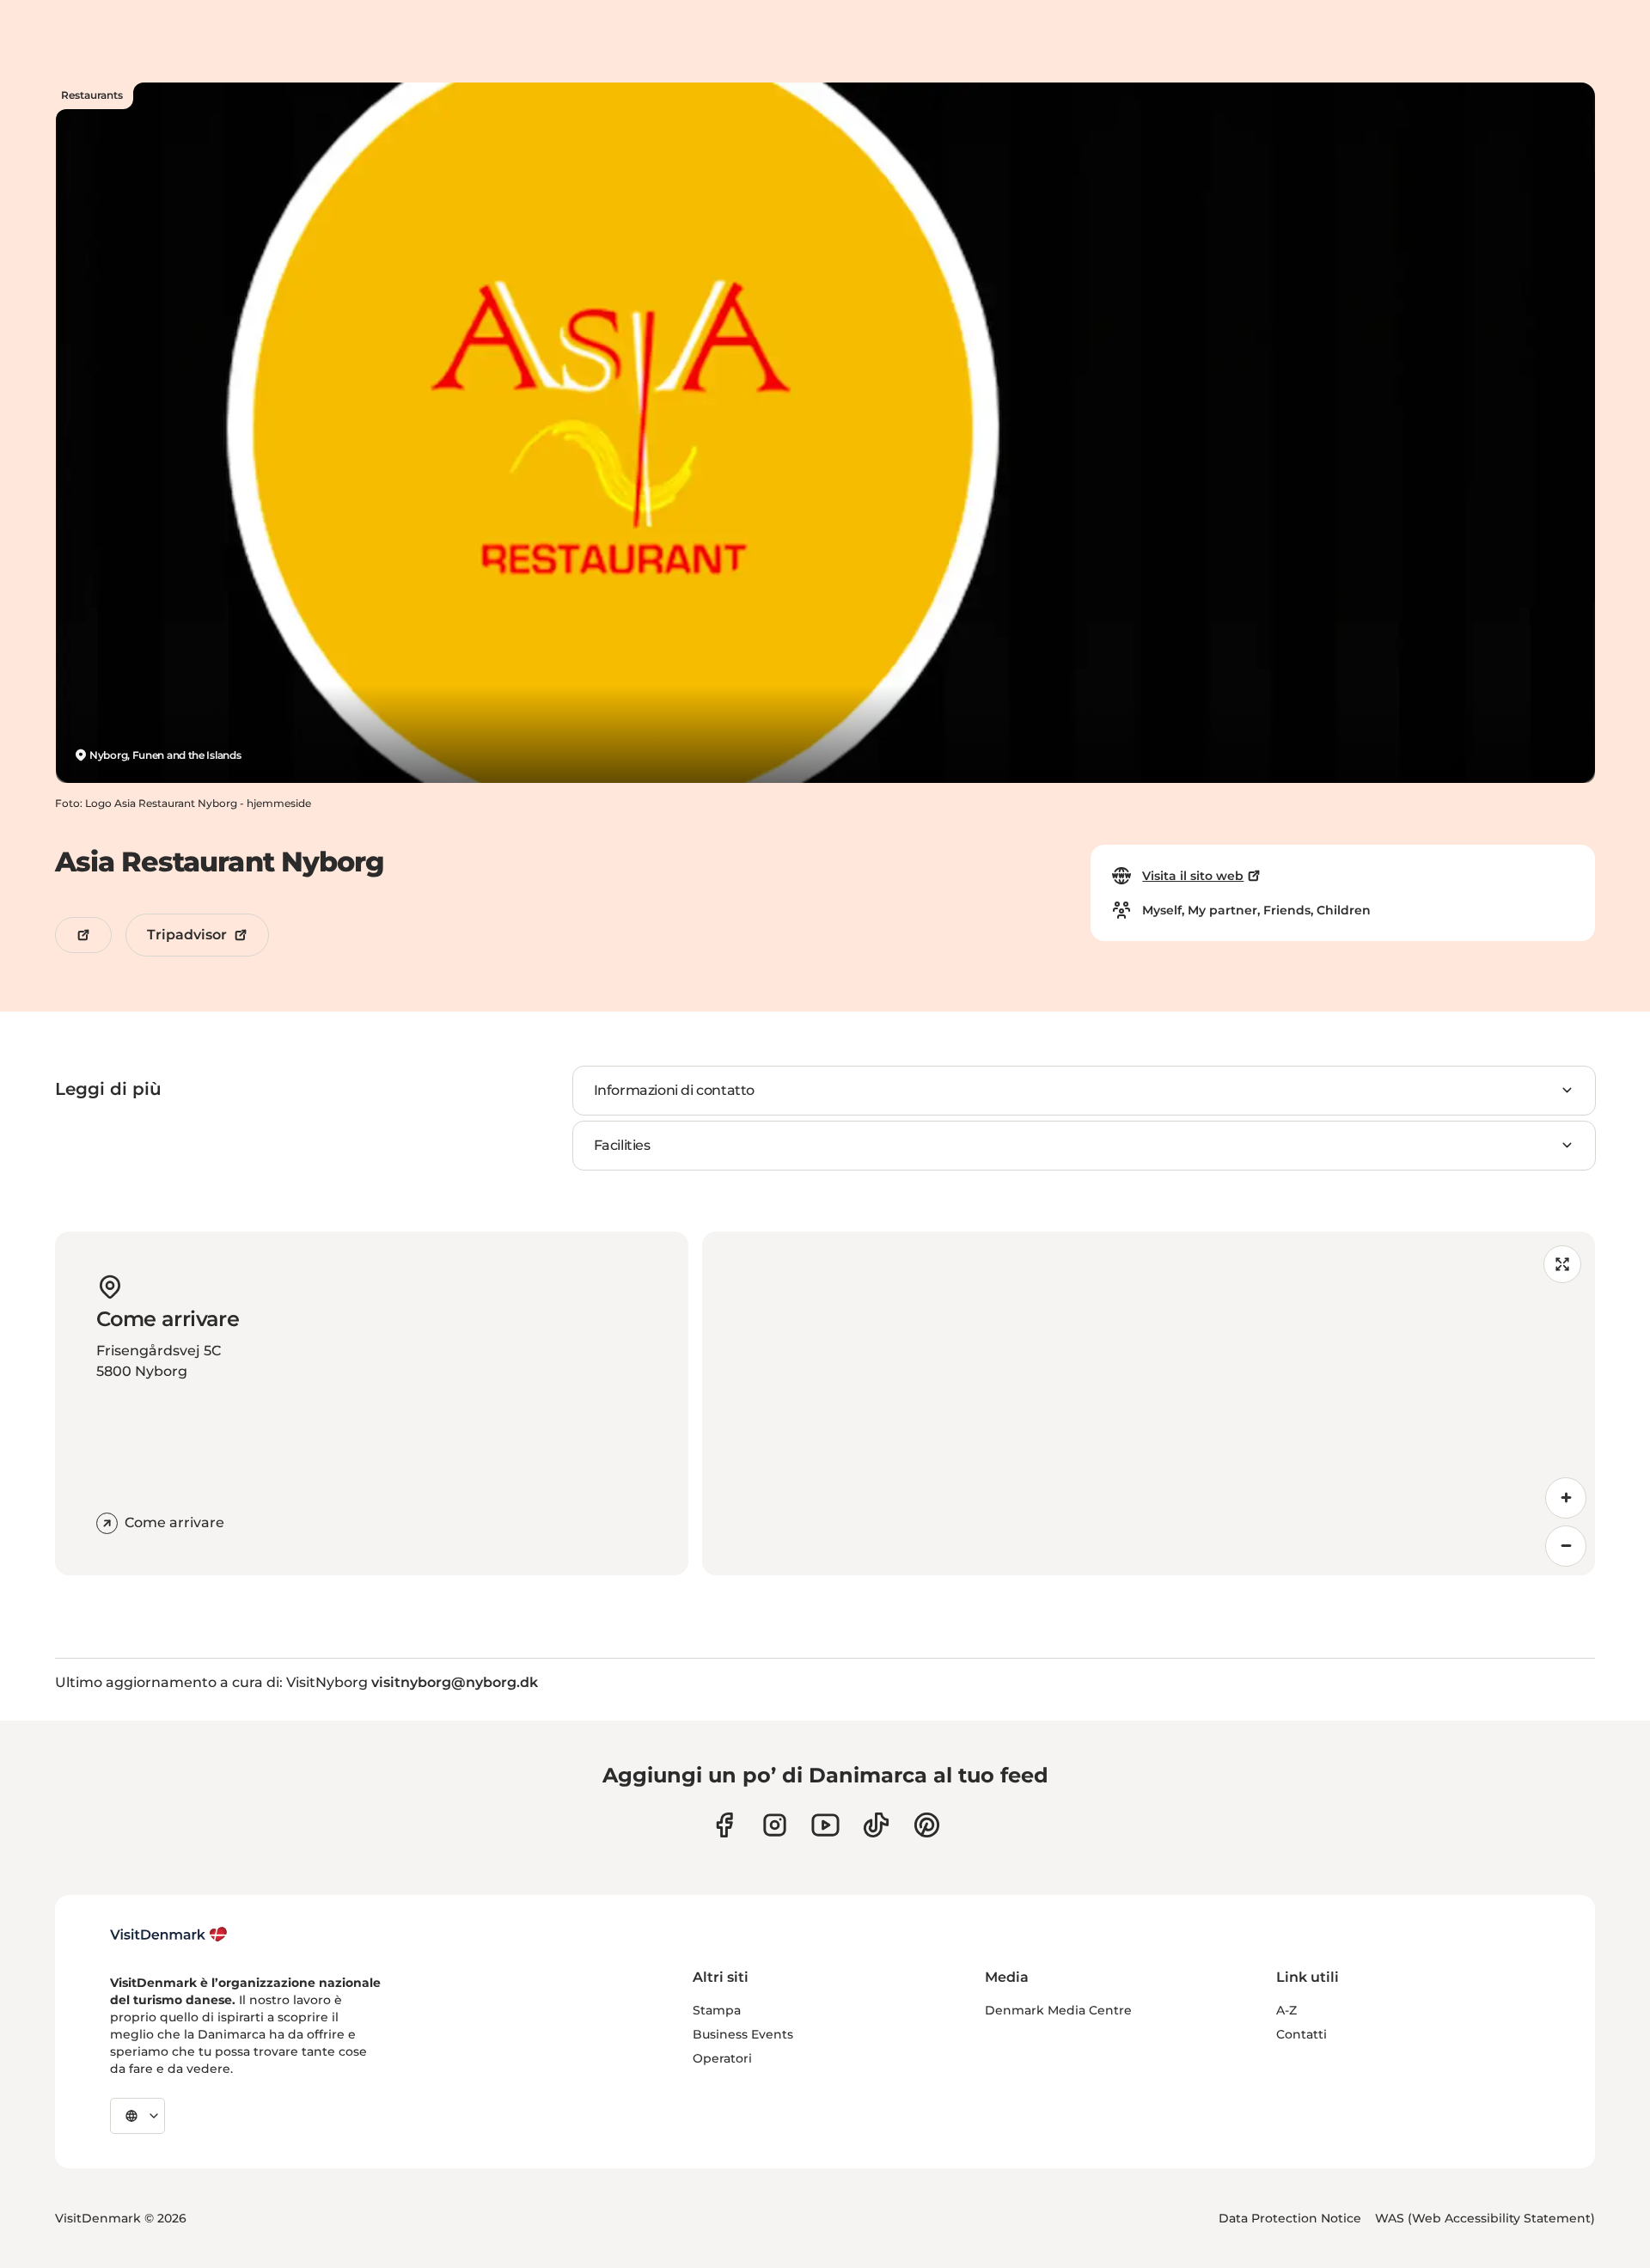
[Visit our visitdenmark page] (825, 1825)
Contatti (1302, 2034)
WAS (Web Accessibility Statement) (1485, 2218)
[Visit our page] (775, 1825)
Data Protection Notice (1290, 2218)
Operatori (722, 2058)
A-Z (1286, 2010)
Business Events (743, 2034)
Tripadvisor (187, 935)
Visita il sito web (1193, 876)
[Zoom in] (1566, 1498)
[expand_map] (1562, 1264)
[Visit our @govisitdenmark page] (876, 1825)
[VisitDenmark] (169, 1935)
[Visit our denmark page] (724, 1825)
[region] (1149, 1403)
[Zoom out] (1566, 1546)
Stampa (717, 2010)
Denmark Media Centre (1058, 2010)
